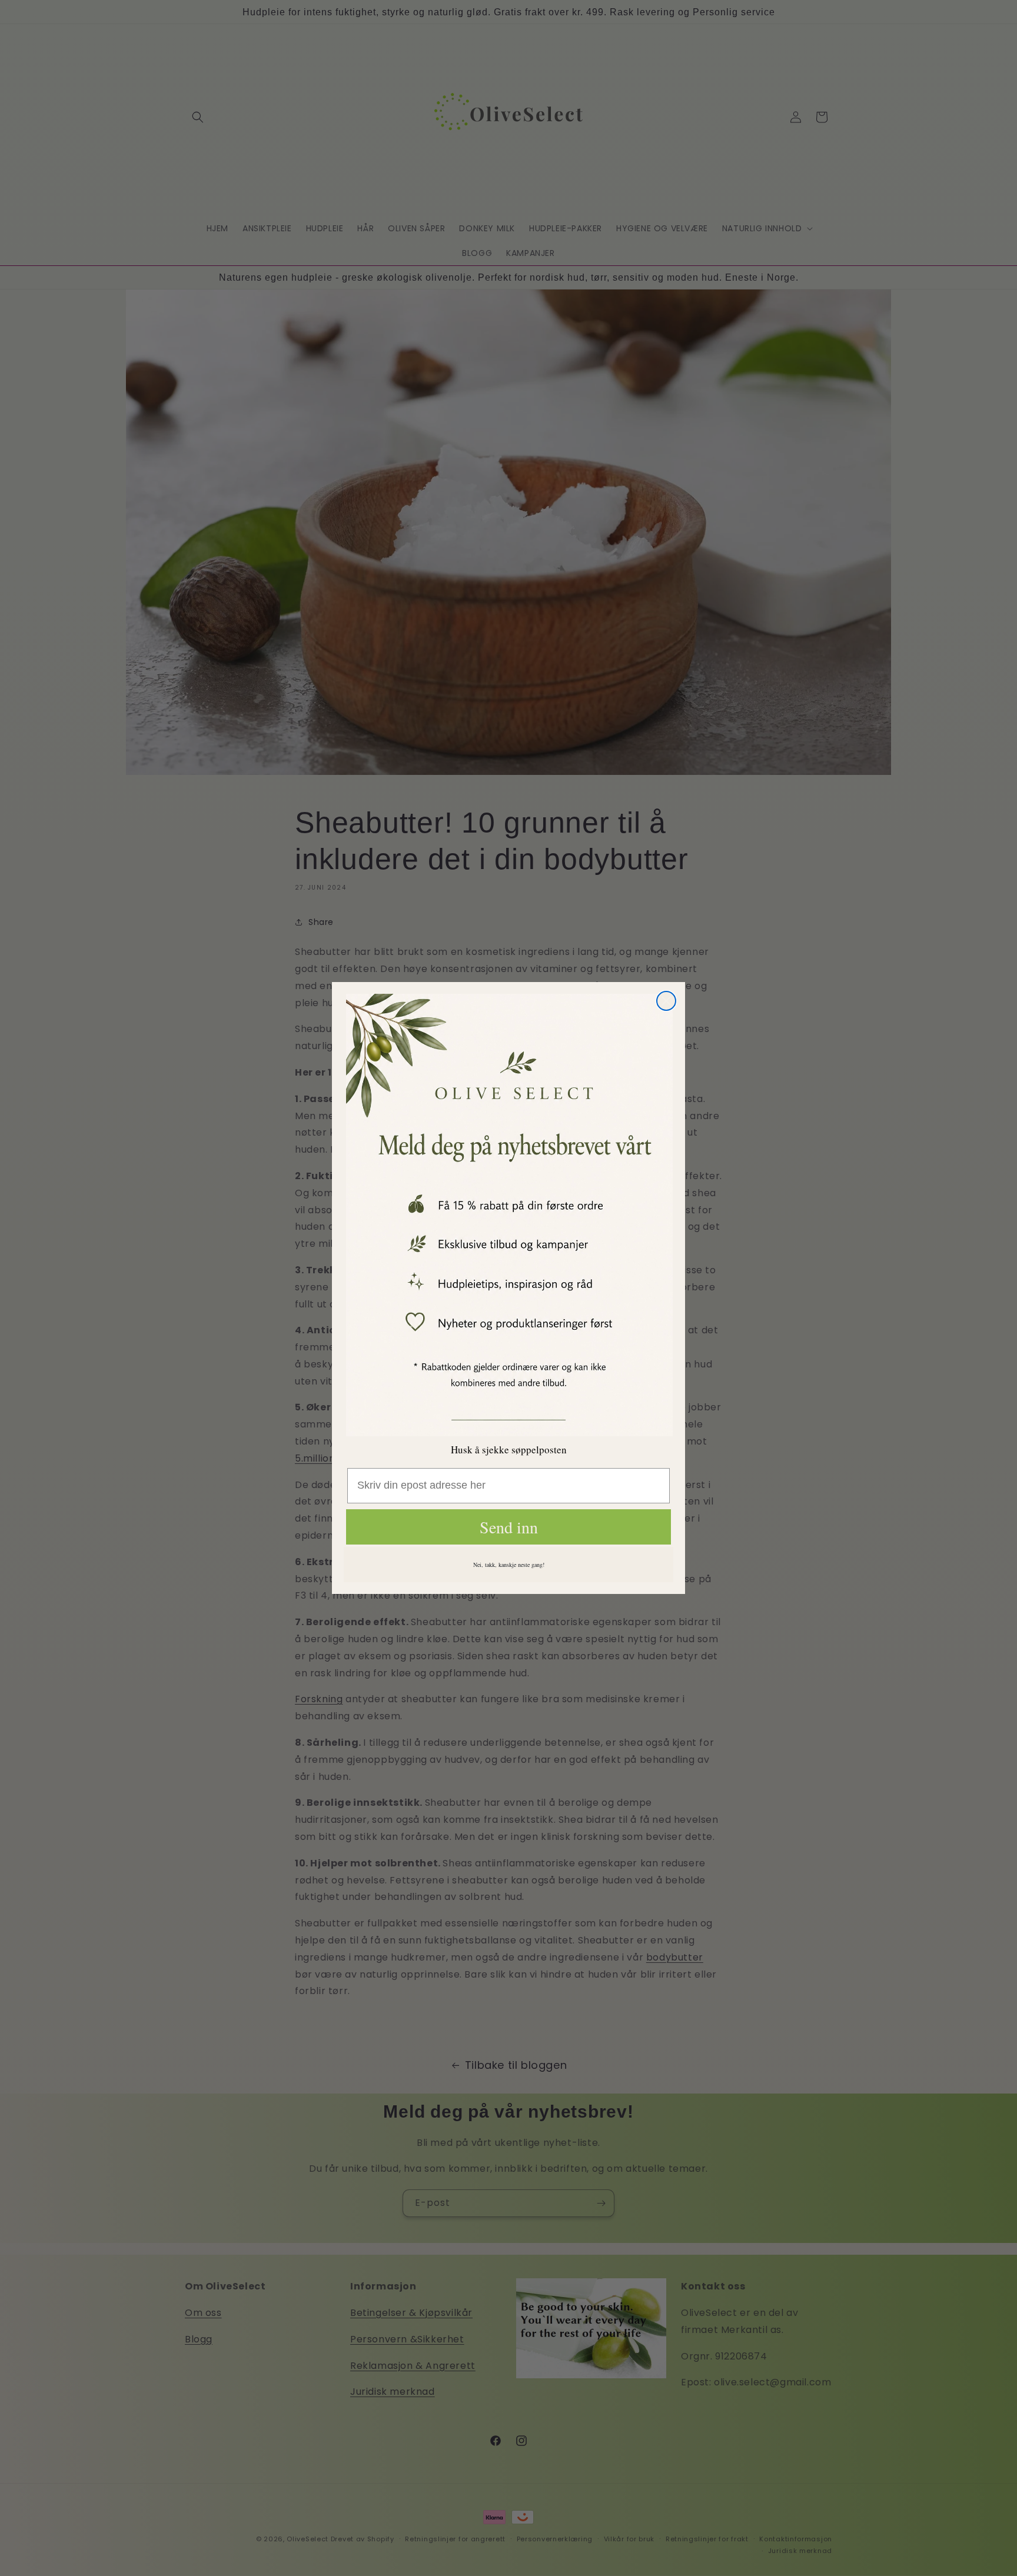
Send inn (509, 1527)
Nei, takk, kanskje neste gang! (509, 1565)
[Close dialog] (666, 1001)
